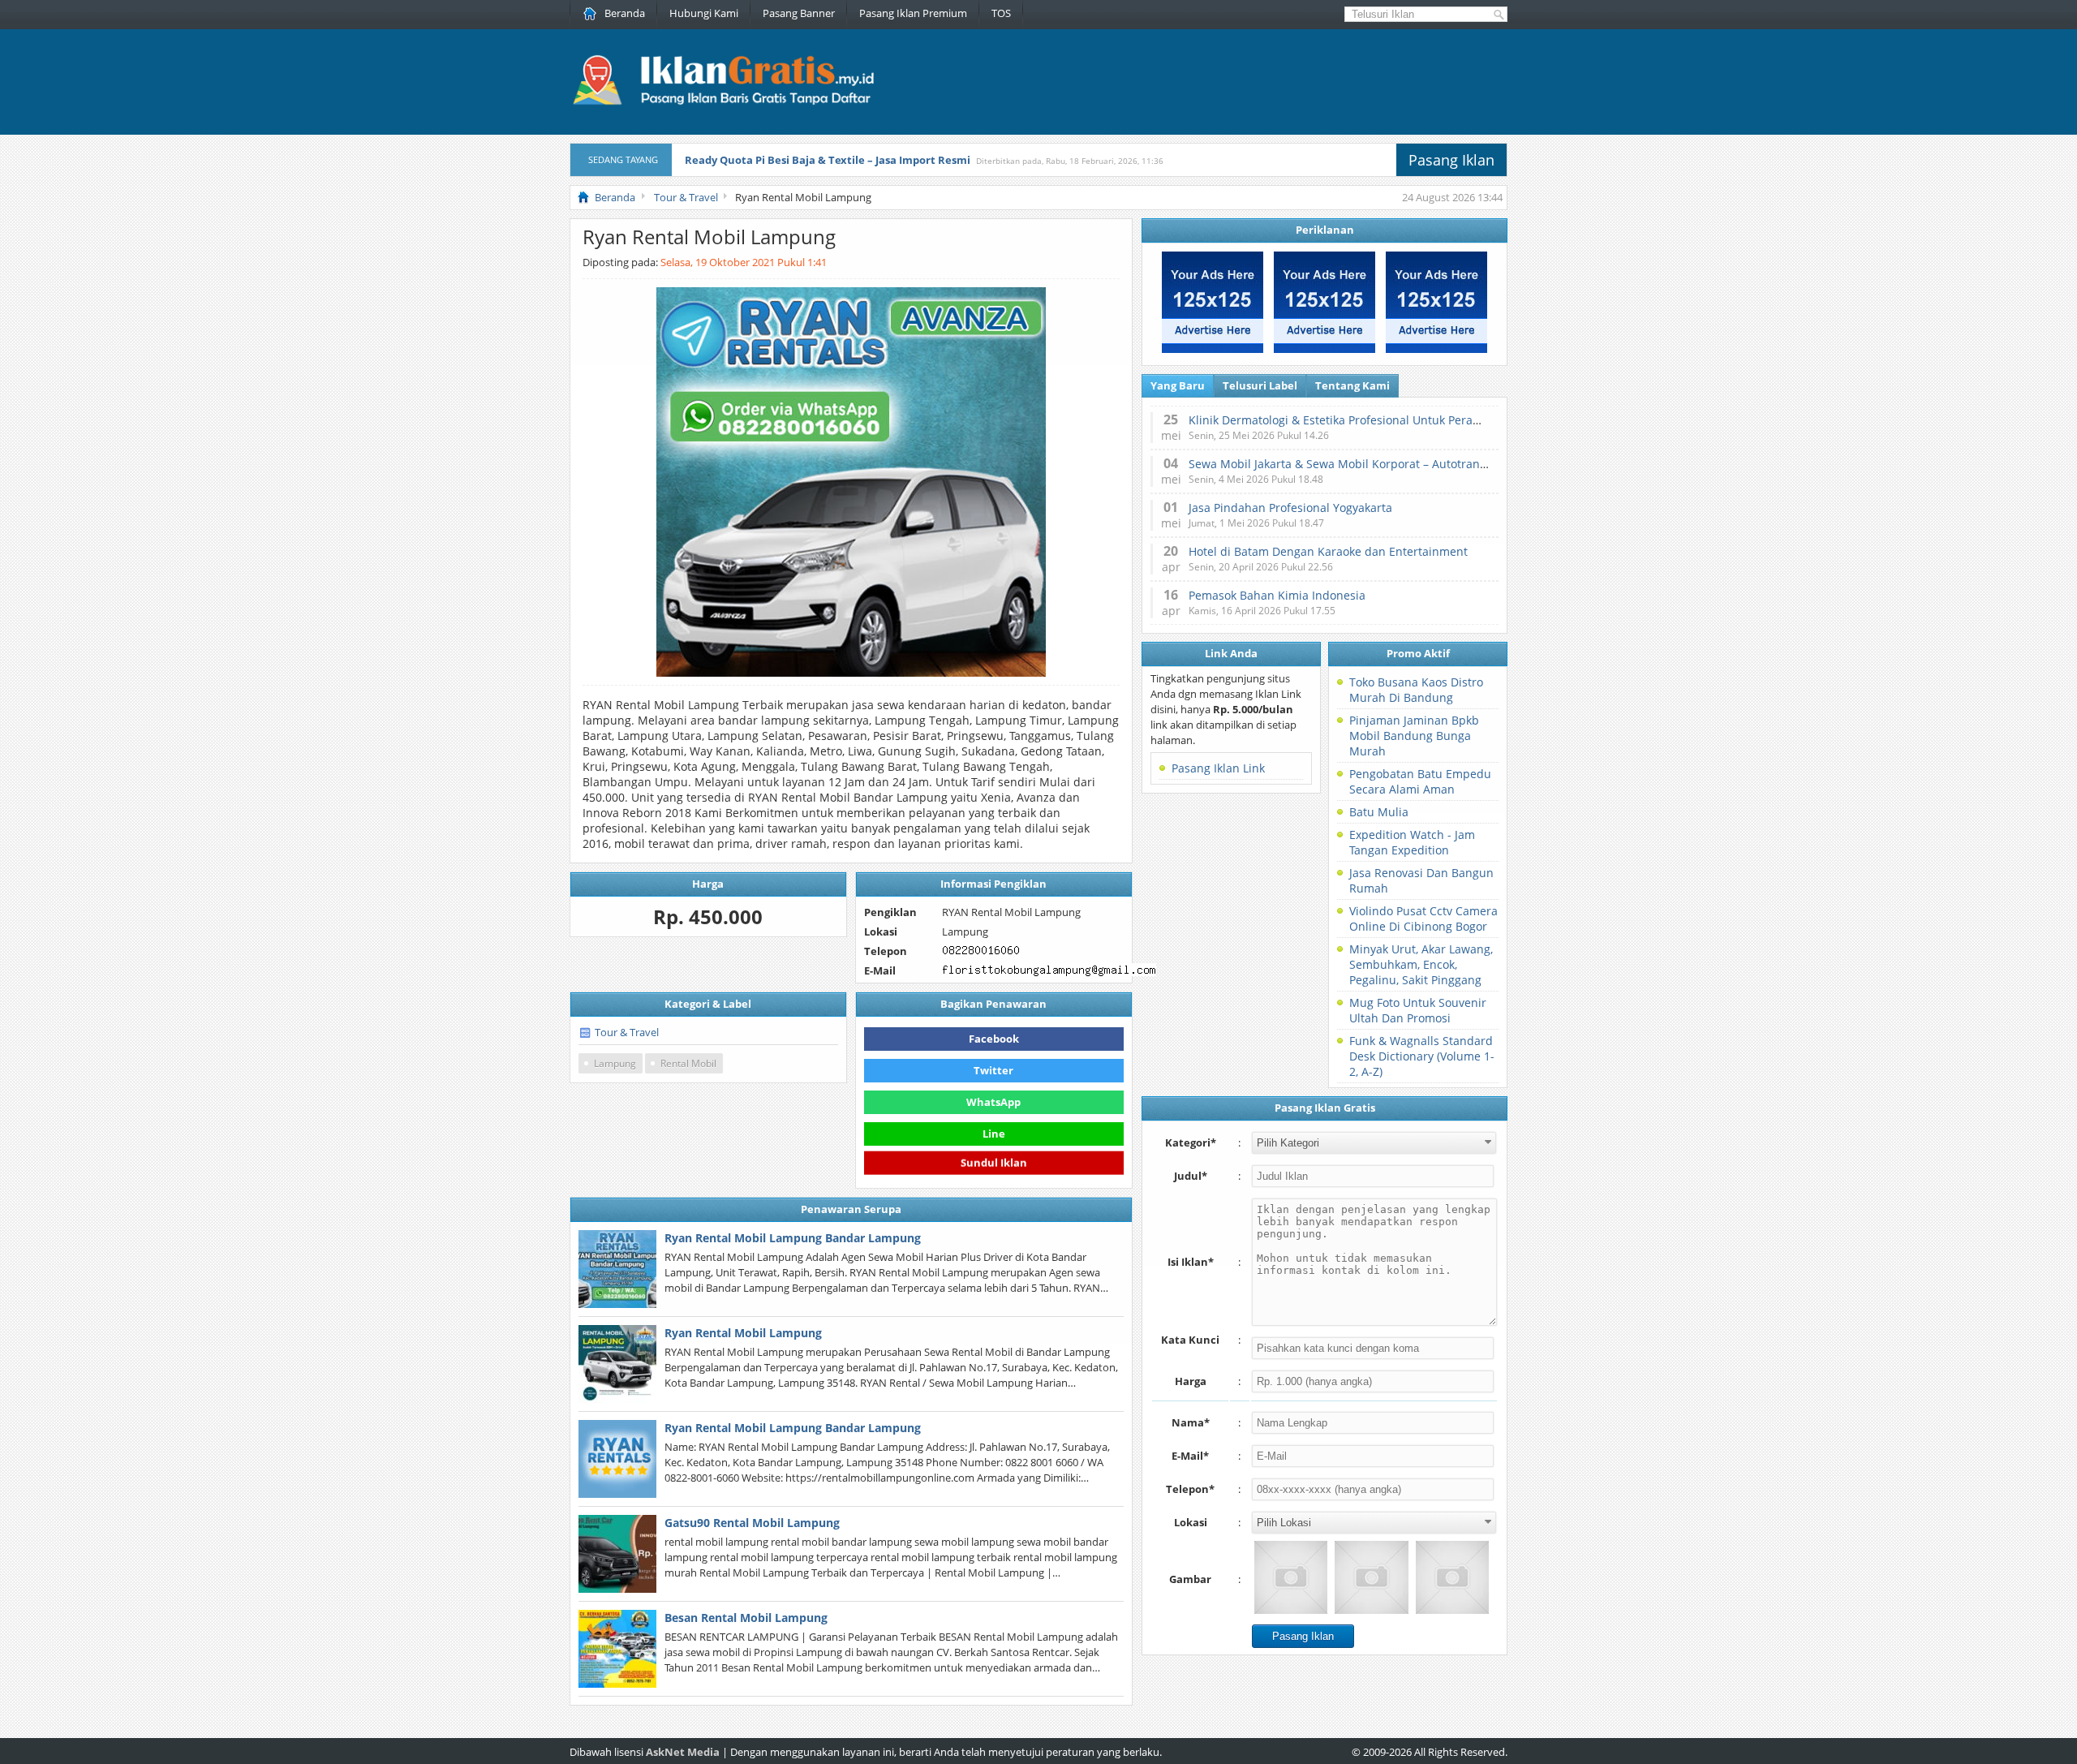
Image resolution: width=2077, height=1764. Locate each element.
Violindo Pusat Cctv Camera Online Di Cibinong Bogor (1423, 919)
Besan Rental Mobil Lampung (746, 1618)
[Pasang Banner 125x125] (1213, 349)
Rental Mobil (688, 1063)
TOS (1001, 13)
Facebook (994, 1039)
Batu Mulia (1379, 812)
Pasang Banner (799, 13)
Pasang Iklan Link (1218, 768)
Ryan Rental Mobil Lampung (743, 1333)
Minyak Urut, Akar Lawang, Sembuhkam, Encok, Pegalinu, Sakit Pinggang (1421, 964)
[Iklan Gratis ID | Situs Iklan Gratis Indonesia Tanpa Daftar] (722, 103)
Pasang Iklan (1451, 160)
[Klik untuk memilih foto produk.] (1291, 1577)
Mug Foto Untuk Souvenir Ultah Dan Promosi (1418, 1010)
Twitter (993, 1070)
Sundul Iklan (994, 1162)
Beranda (625, 13)
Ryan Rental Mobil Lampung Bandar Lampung (793, 1238)
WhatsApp (993, 1102)
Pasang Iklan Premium (913, 13)
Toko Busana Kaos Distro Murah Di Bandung (1416, 690)
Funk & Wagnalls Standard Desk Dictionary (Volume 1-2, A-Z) (1422, 1056)
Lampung (615, 1063)
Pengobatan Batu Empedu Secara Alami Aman (1420, 781)
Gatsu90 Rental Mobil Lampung (752, 1523)
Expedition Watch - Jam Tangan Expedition (1412, 842)
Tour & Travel (627, 1032)
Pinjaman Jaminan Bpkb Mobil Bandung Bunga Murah (1414, 736)
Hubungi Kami (704, 13)
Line (994, 1134)
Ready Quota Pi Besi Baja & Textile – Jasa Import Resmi (828, 160)
